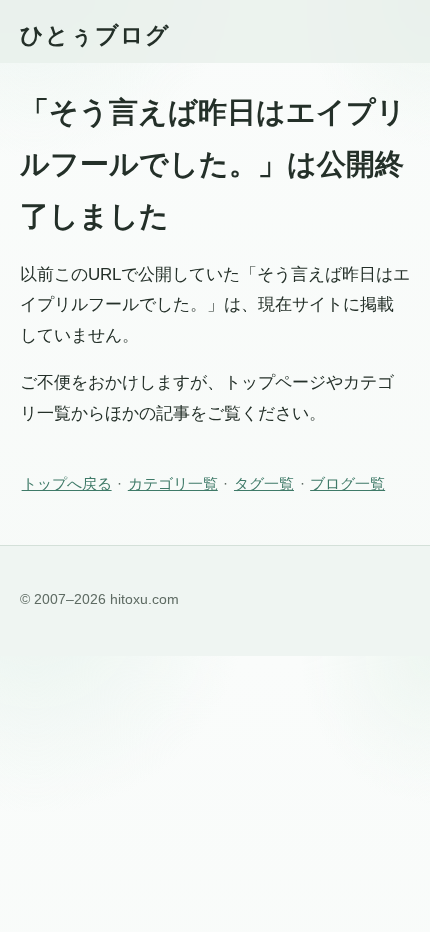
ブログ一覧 (347, 483)
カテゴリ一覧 (173, 483)
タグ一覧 (264, 483)
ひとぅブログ (95, 35)
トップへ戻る (67, 483)
